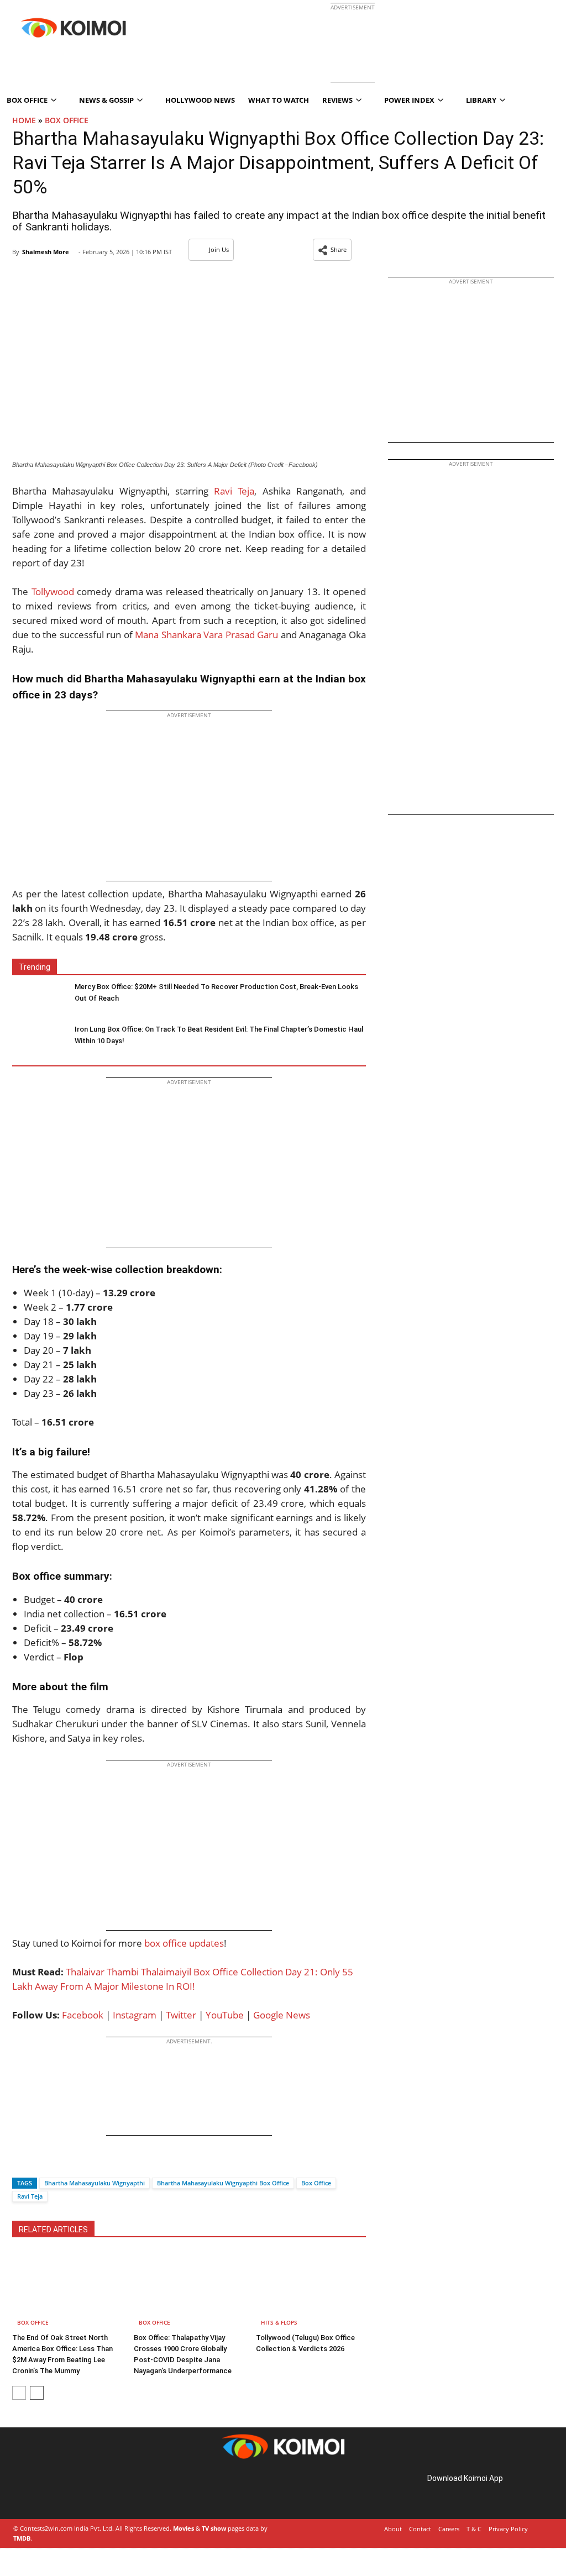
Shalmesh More (46, 252)
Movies (184, 2528)
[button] (332, 250)
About (393, 2529)
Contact (420, 2529)
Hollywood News (200, 100)
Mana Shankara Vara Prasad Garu (206, 635)
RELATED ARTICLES (53, 2230)
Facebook (83, 2015)
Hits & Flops (279, 2322)
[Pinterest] (60, 2491)
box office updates (184, 1943)
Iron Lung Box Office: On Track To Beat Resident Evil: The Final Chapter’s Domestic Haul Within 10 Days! (219, 1035)
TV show (214, 2528)
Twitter (181, 2015)
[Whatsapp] (58, 2164)
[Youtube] (91, 2491)
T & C (474, 2529)
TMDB (22, 2538)
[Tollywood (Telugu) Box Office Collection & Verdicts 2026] (311, 2290)
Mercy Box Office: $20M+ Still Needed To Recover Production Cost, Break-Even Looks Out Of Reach (216, 992)
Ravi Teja (234, 491)
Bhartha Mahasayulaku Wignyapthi (95, 2183)
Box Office (67, 120)
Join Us (219, 249)
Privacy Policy (508, 2529)
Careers (449, 2529)
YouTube (225, 2015)
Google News (282, 2015)
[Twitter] (39, 2164)
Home (24, 120)
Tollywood (53, 592)
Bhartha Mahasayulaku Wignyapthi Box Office (223, 2183)
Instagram (135, 2015)
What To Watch (279, 100)
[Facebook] (20, 2164)
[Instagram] (44, 2491)
